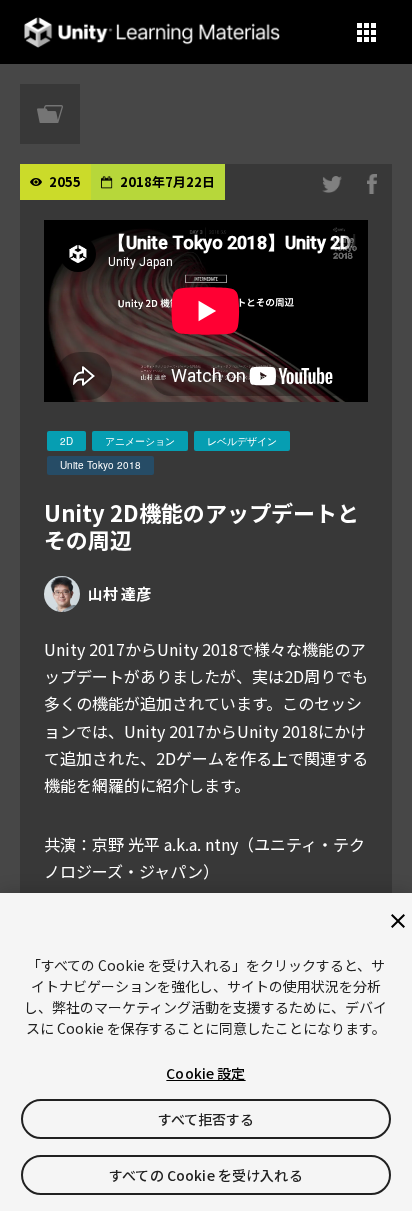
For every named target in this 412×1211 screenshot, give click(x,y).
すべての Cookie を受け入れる (206, 1175)
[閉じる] (398, 921)
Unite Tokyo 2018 (100, 465)
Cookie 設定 (205, 1073)
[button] (366, 32)
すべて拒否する (206, 1119)
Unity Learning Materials (151, 32)
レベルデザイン (242, 441)
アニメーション (140, 441)
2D (66, 441)
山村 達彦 (119, 593)
